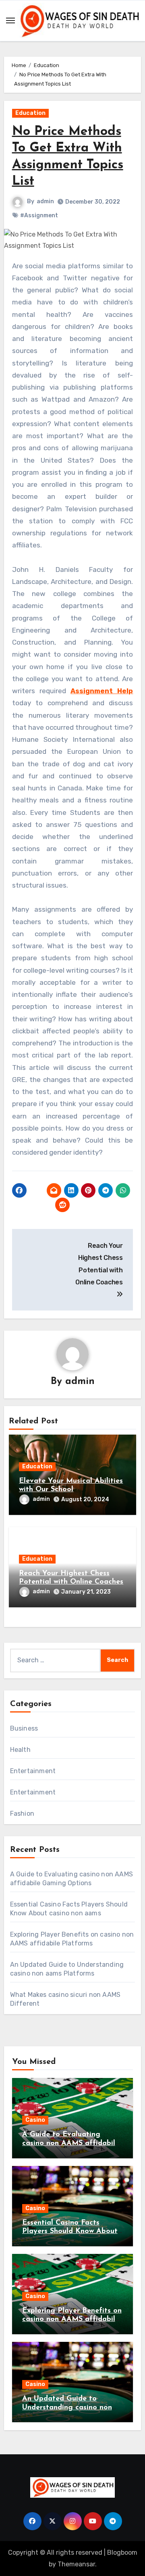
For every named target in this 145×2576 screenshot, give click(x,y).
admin (45, 201)
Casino (35, 2120)
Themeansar (76, 2564)
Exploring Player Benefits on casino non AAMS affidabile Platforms (72, 2320)
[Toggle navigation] (10, 20)
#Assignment (39, 215)
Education (30, 113)
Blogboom (122, 2553)
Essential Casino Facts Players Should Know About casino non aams (70, 2232)
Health (20, 1750)
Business (24, 1728)
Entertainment (33, 1771)
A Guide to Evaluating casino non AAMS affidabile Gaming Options (71, 2143)
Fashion (22, 1814)
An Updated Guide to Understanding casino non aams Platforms (67, 2408)
